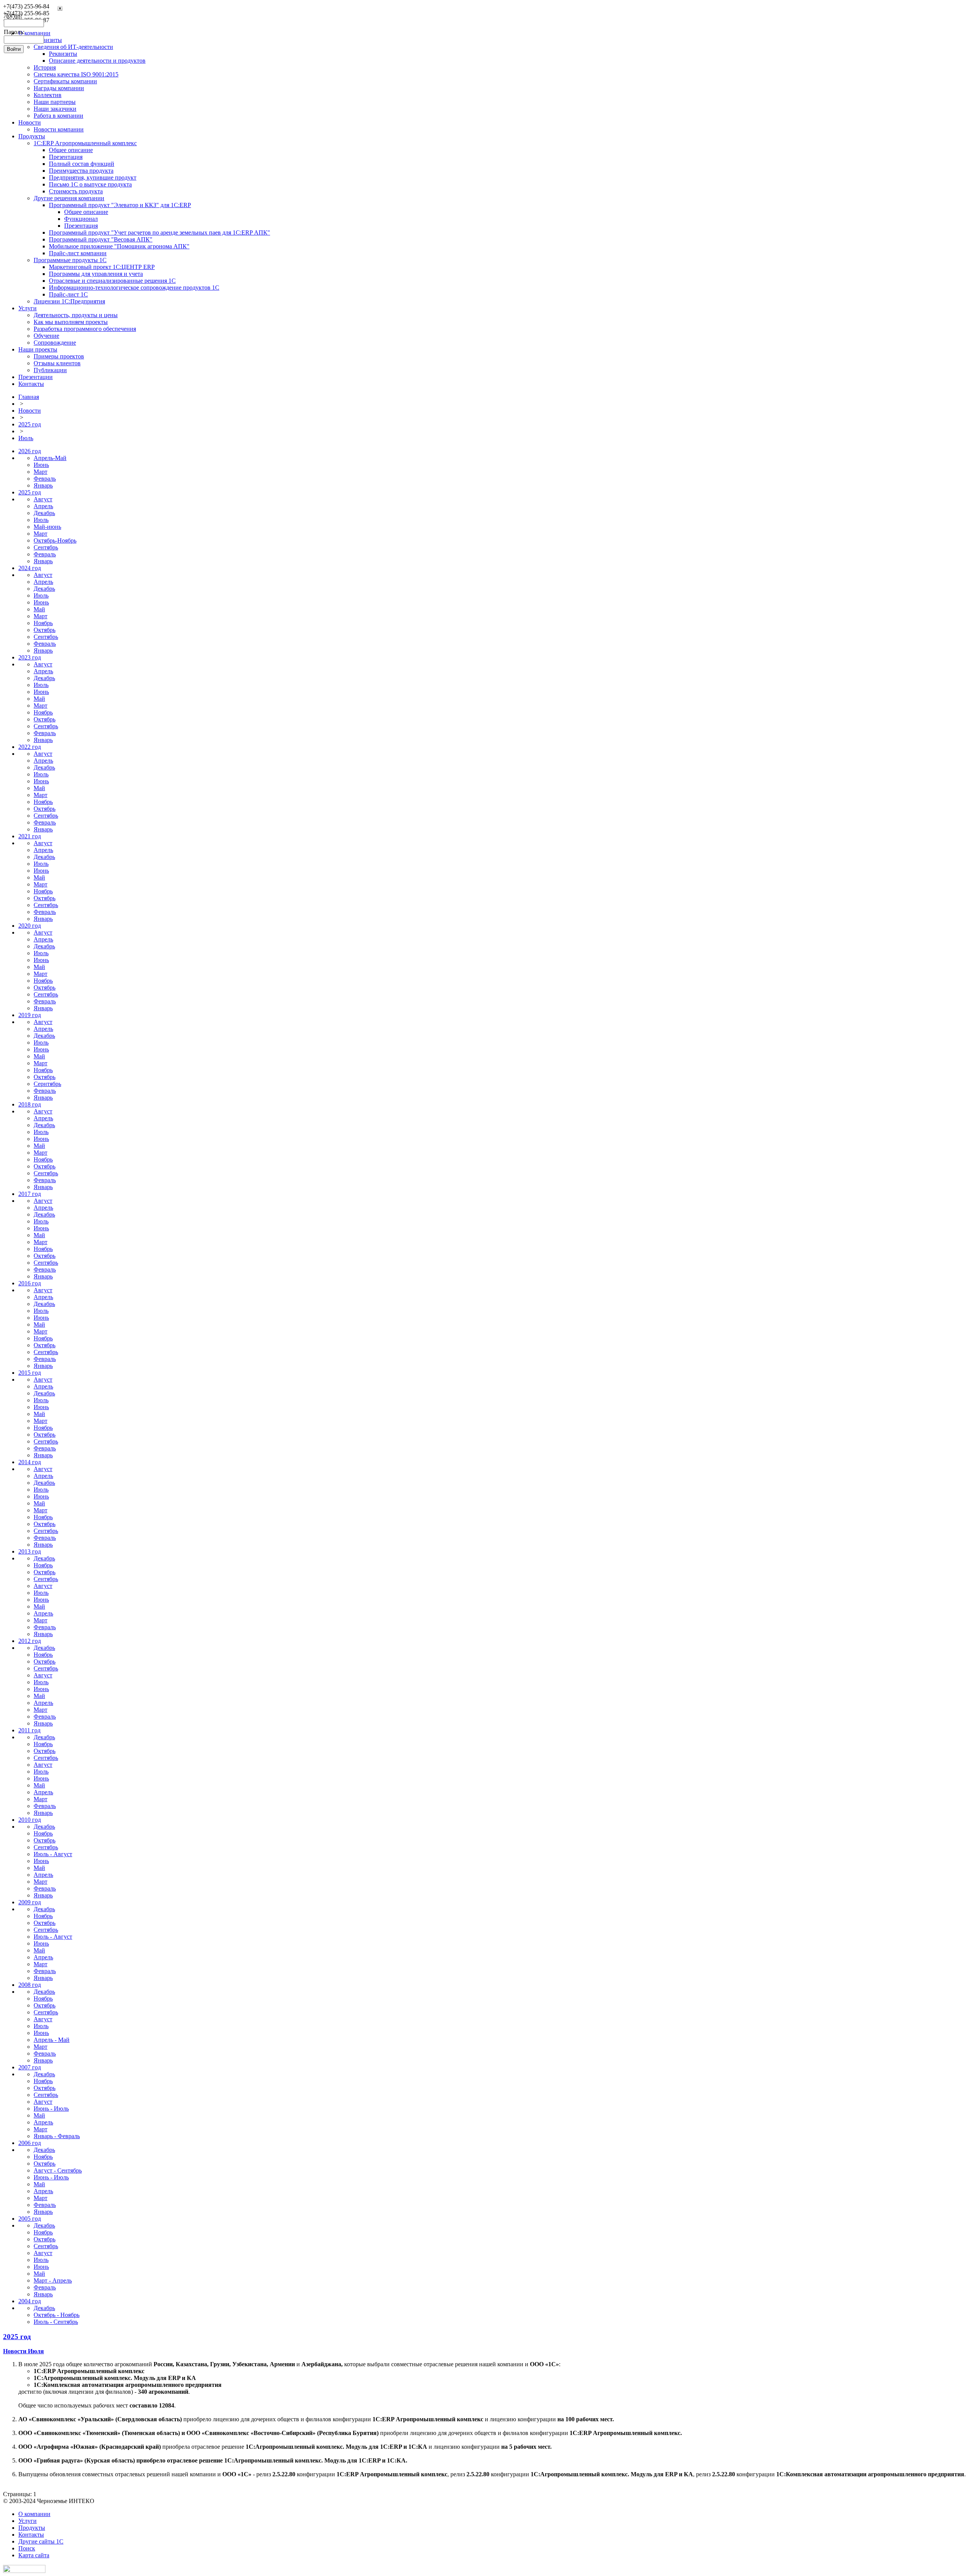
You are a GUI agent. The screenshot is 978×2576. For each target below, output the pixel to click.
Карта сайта (34, 2555)
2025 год (30, 424)
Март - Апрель (53, 2280)
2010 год (30, 1820)
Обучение (46, 336)
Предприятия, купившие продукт (93, 177)
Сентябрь (46, 547)
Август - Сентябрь (58, 2170)
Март (40, 472)
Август (43, 499)
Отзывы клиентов (57, 363)
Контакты (31, 384)
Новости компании (59, 129)
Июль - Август (53, 1854)
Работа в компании (58, 116)
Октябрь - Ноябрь (57, 2315)
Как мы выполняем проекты (71, 322)
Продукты (32, 136)
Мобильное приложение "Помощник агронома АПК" (119, 246)
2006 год (30, 2143)
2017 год (30, 1194)
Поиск (27, 2548)
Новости (30, 122)
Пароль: (14, 32)
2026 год (30, 451)
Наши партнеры (55, 102)
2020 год (30, 926)
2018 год (30, 1104)
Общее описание (71, 150)
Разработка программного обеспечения (85, 329)
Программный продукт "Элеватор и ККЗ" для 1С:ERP (120, 205)
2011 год (29, 1730)
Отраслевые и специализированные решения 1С (112, 281)
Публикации (50, 370)
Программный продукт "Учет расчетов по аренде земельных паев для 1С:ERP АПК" (159, 232)
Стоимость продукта (76, 191)
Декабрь (44, 513)
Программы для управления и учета (96, 274)
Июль (26, 438)
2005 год (30, 2219)
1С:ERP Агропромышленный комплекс (85, 143)
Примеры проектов (59, 356)
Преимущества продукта (81, 171)
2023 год (30, 657)
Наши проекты (38, 349)
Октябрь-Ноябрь (55, 540)
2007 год (30, 2067)
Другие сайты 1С (41, 2541)
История (45, 67)
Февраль (45, 479)
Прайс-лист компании (78, 253)
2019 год (30, 1015)
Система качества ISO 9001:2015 (76, 74)
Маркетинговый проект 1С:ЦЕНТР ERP (102, 267)
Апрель (43, 506)
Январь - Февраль (57, 2136)
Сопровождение (55, 343)
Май (39, 609)
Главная (29, 397)
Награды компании (59, 88)
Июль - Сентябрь (56, 2322)
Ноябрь (43, 623)
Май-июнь (47, 527)
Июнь (41, 465)
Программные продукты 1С (70, 260)
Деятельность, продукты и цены (76, 315)
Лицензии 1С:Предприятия (69, 301)
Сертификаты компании (65, 81)
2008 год (30, 1985)
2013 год (30, 1551)
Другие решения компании (69, 198)
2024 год (30, 568)
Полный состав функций (82, 164)
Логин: (13, 15)
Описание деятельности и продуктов (97, 61)
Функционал (81, 219)
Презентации (36, 377)
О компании (34, 2514)
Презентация (66, 157)
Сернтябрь (47, 1084)
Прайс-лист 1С (68, 294)
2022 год (30, 747)
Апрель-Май (50, 458)
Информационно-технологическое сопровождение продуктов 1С (134, 288)
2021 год (30, 836)
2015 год (30, 1373)
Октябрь (45, 630)
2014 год (30, 1462)
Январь (43, 485)
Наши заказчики (55, 109)
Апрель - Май (52, 2040)
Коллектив (48, 95)
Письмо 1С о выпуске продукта (90, 184)
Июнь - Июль (51, 2109)
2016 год (30, 1283)
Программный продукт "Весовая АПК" (101, 239)
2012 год (30, 1641)
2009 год (30, 1902)
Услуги (28, 308)
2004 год (30, 2301)
